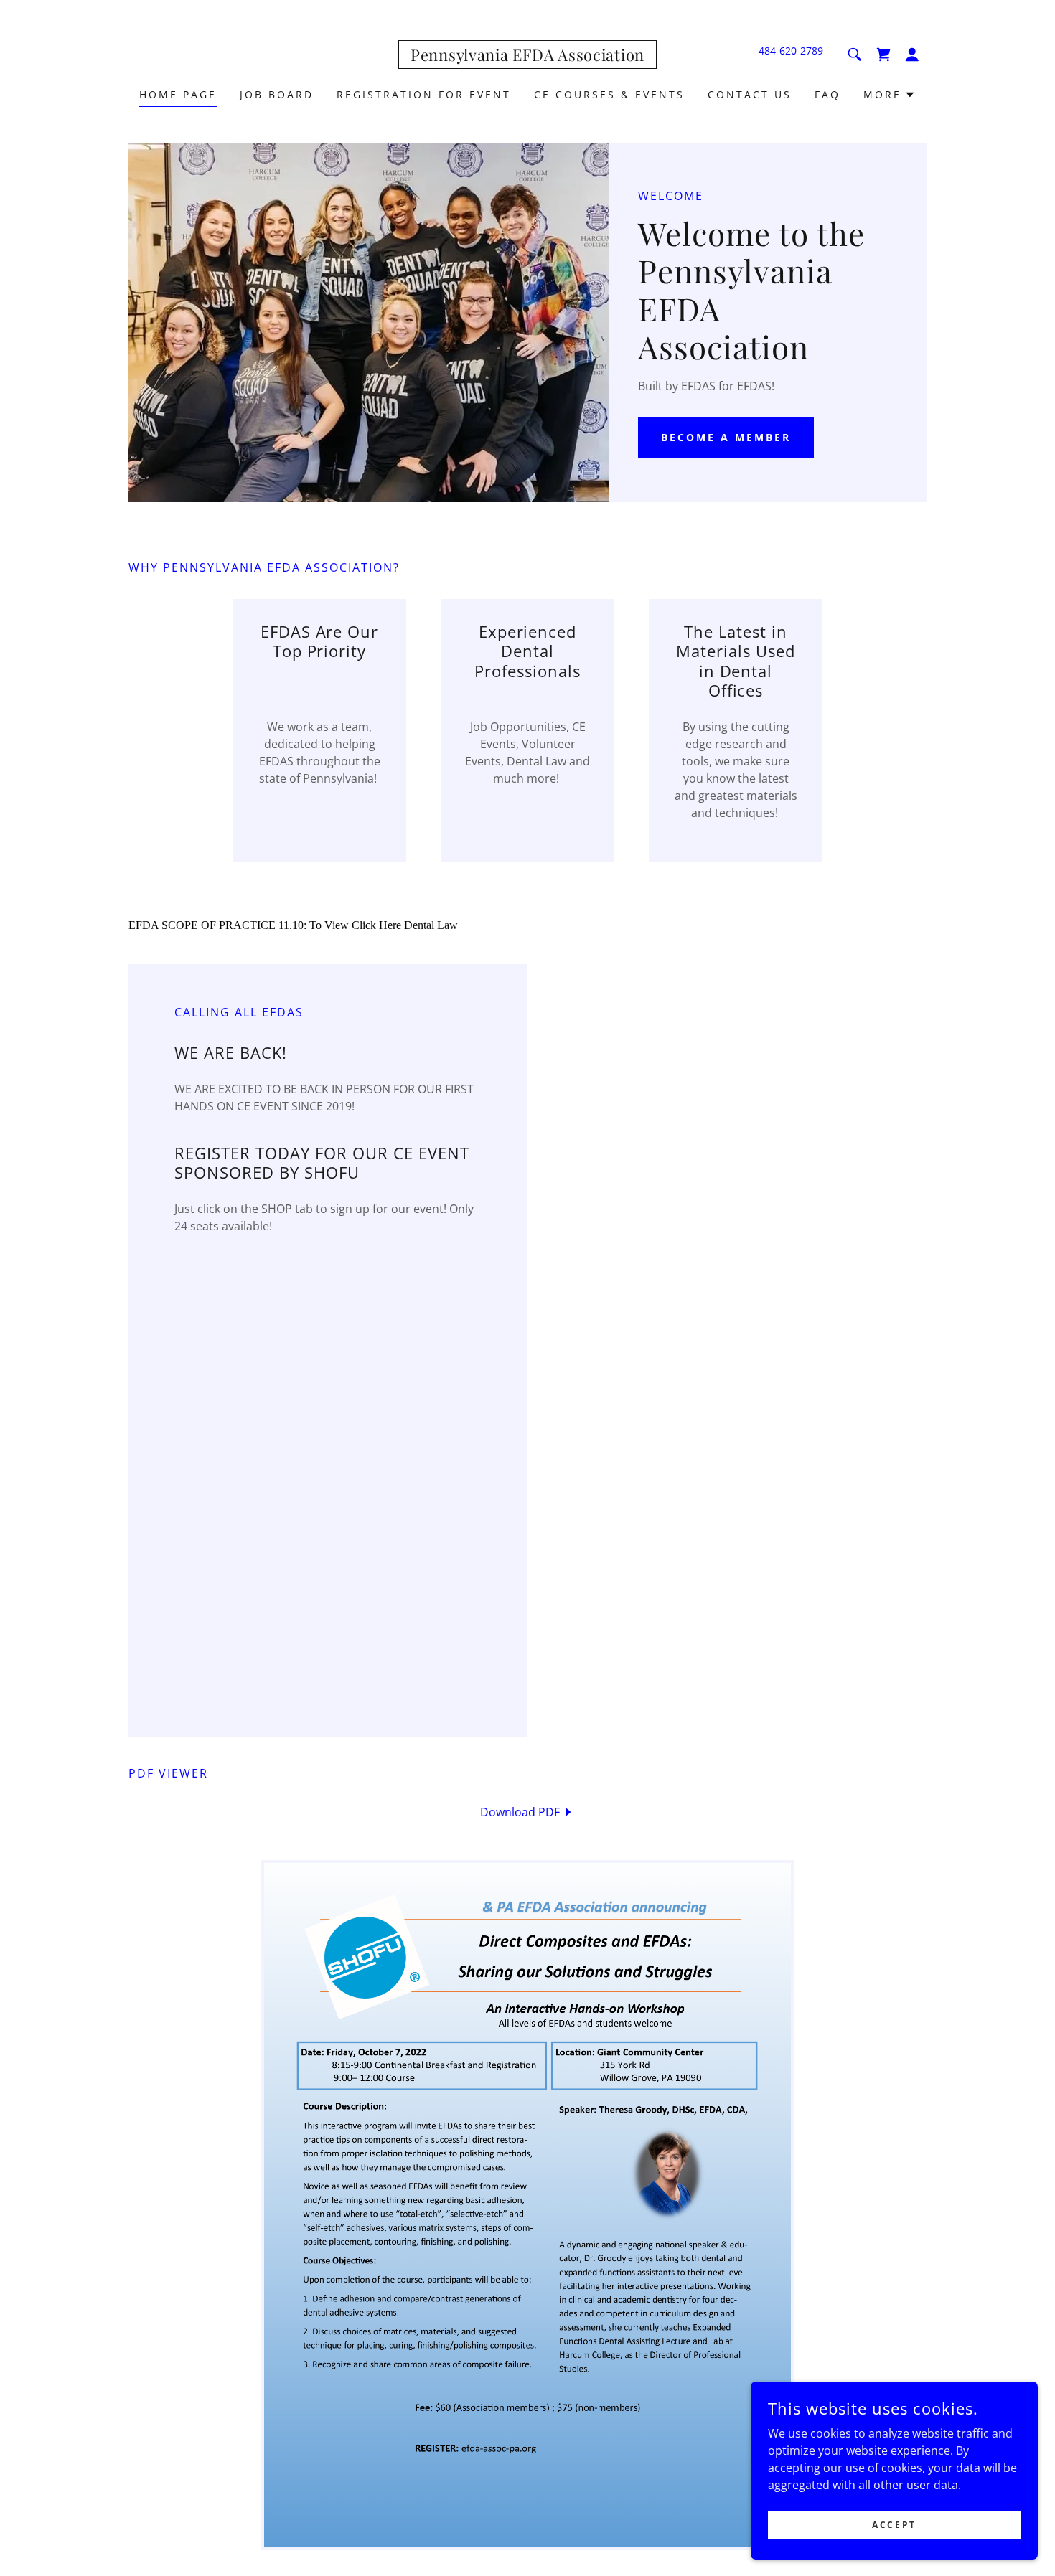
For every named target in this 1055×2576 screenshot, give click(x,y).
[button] (912, 55)
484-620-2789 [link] (791, 51)
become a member (726, 437)
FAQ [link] (827, 94)
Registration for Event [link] (424, 94)
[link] (527, 57)
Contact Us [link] (750, 94)
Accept (894, 2525)
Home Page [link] (178, 94)
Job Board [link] (277, 94)
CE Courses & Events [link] (609, 94)
